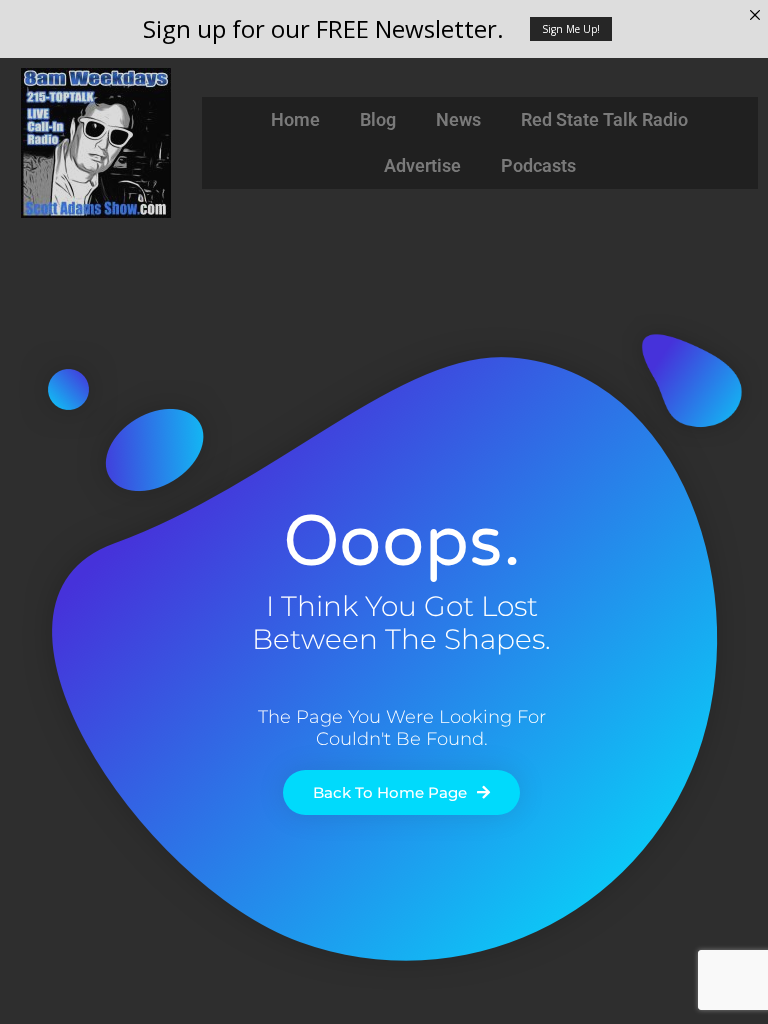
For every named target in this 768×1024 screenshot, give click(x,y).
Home (295, 119)
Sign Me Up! (571, 29)
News (458, 119)
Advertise (422, 165)
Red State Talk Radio (604, 119)
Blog (378, 119)
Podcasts (538, 165)
